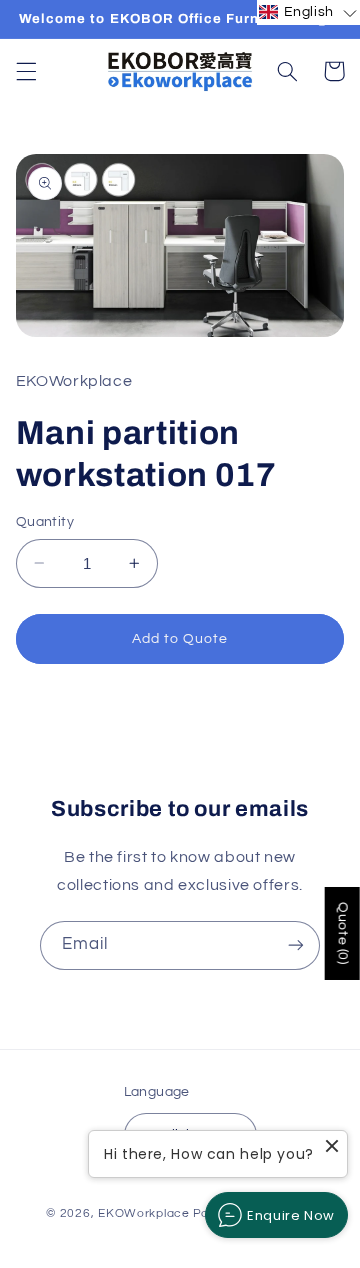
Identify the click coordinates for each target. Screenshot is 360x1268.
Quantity (45, 522)
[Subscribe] (296, 945)
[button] (26, 71)
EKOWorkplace (144, 1213)
